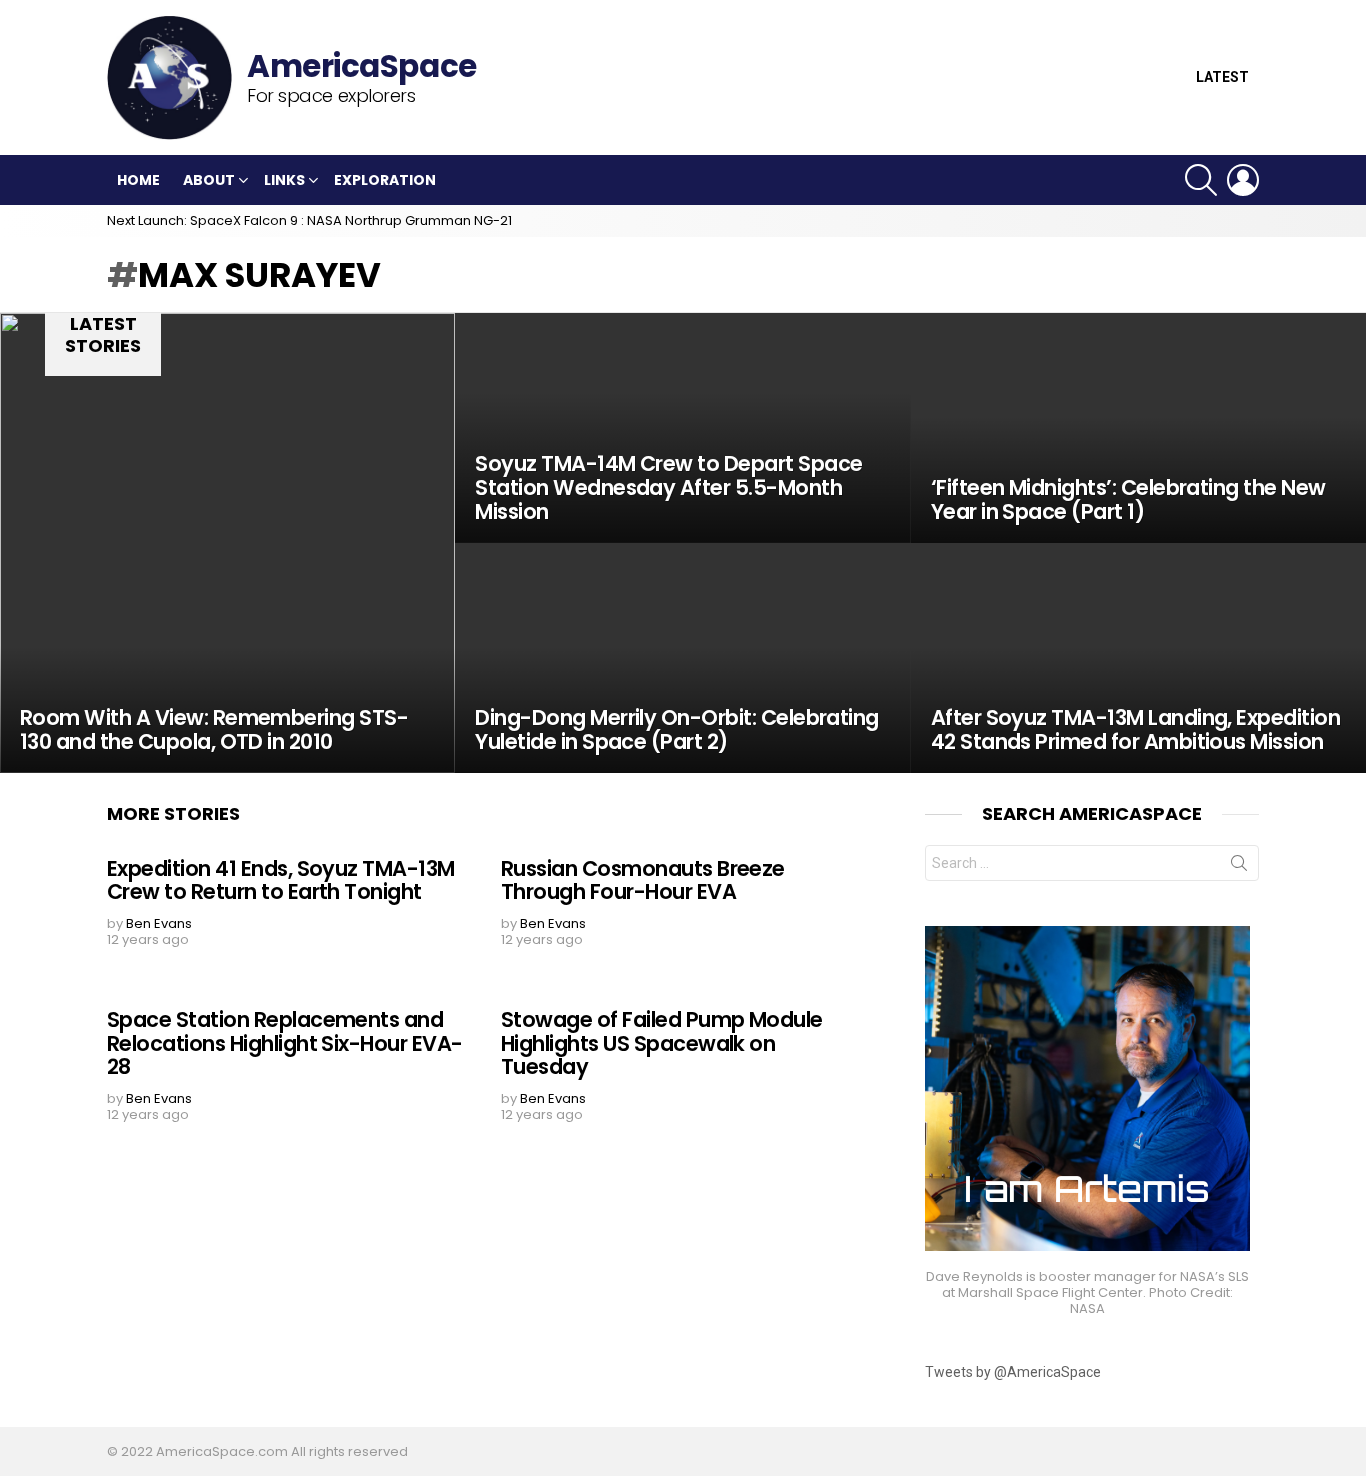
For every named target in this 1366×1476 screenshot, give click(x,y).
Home (138, 180)
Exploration (385, 180)
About (209, 180)
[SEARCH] (1201, 180)
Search (1239, 867)
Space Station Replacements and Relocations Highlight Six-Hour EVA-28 (285, 1043)
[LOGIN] (1243, 180)
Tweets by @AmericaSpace (1013, 1372)
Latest (1222, 77)
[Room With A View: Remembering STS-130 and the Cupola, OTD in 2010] (227, 543)
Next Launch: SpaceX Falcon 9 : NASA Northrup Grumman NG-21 (309, 220)
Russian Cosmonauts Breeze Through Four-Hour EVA (643, 880)
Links (284, 180)
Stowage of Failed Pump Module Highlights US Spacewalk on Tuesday (662, 1043)
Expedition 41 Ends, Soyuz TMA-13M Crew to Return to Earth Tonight (281, 880)
